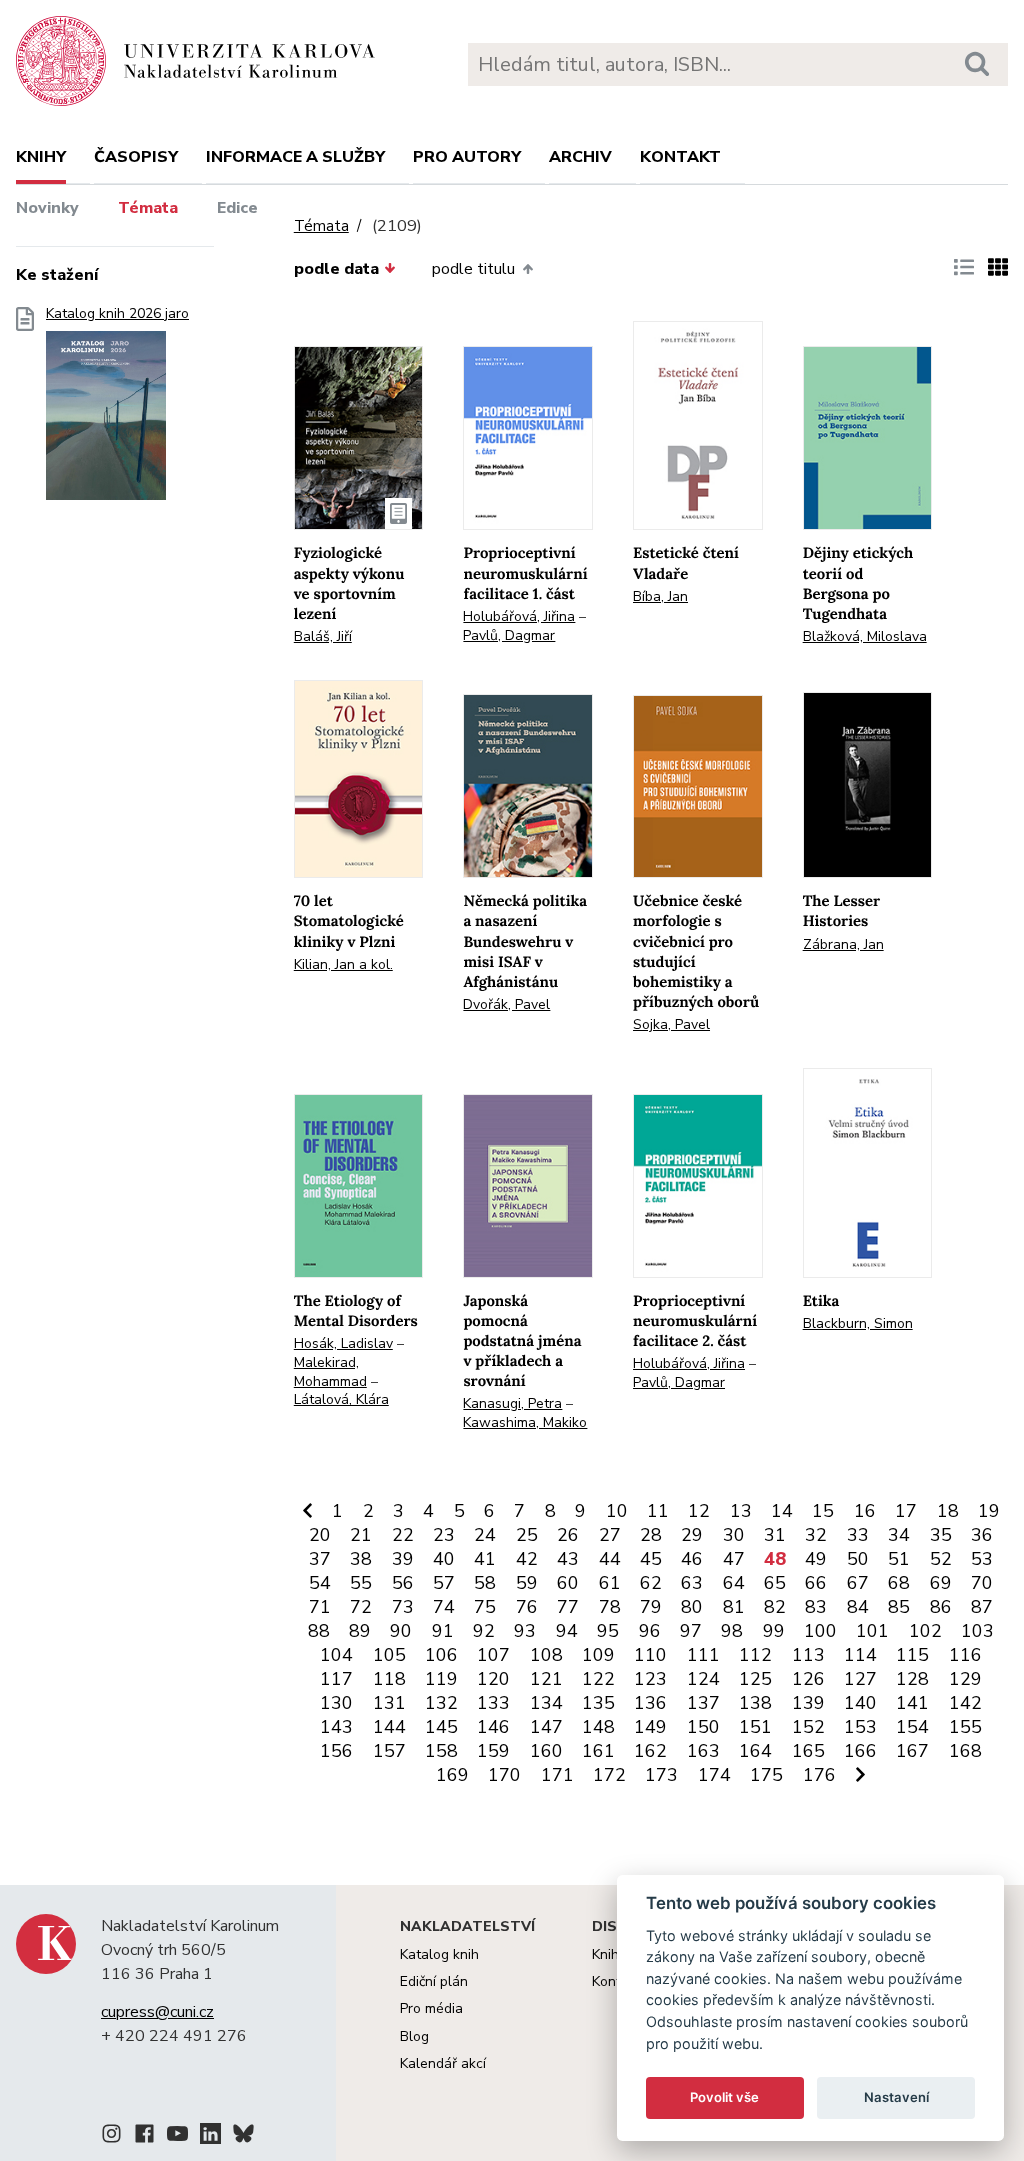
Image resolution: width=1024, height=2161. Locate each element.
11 (658, 1511)
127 (860, 1679)
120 (493, 1679)
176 (819, 1775)
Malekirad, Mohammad (330, 1372)
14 (782, 1511)
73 (403, 1607)
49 (816, 1559)
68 (899, 1583)
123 (650, 1679)
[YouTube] (177, 2137)
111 (703, 1655)
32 (816, 1535)
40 (444, 1559)
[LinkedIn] (210, 2137)
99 (774, 1631)
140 (860, 1703)
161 (598, 1751)
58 (485, 1583)
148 (598, 1727)
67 (858, 1583)
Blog (414, 2036)
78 (610, 1607)
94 (567, 1631)
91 (443, 1631)
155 (965, 1727)
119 (441, 1679)
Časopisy (136, 157)
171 (557, 1775)
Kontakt (680, 157)
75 (485, 1607)
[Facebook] (144, 2137)
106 (441, 1655)
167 (912, 1751)
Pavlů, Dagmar (509, 635)
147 (546, 1727)
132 (441, 1703)
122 (598, 1679)
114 (860, 1655)
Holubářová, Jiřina (519, 616)
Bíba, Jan (660, 596)
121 (546, 1679)
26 (568, 1535)
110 (650, 1655)
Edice (237, 208)
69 (941, 1583)
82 (775, 1607)
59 (527, 1583)
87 (982, 1607)
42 (527, 1559)
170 (504, 1775)
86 (941, 1607)
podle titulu (473, 269)
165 (808, 1751)
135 (598, 1703)
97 (691, 1631)
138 (755, 1703)
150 (703, 1727)
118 (389, 1679)
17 (906, 1511)
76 (527, 1607)
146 (493, 1727)
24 (485, 1535)
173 (661, 1775)
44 (610, 1559)
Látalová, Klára (341, 1399)
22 (403, 1535)
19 (989, 1511)
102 (925, 1631)
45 (651, 1559)
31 (775, 1535)
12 (699, 1511)
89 (360, 1631)
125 (755, 1679)
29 (692, 1535)
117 (336, 1679)
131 (389, 1703)
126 (808, 1679)
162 (650, 1751)
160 (546, 1751)
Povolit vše (724, 2097)
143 (336, 1727)
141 (912, 1703)
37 (320, 1559)
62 (651, 1583)
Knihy (41, 157)
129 (965, 1679)
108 (546, 1655)
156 (336, 1751)
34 (899, 1535)
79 (651, 1607)
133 (493, 1703)
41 (485, 1559)
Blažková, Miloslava (865, 636)
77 (568, 1607)
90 (401, 1631)
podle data (336, 269)
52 (941, 1559)
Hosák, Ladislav (343, 1343)
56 (403, 1583)
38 (361, 1559)
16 (865, 1511)
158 (441, 1751)
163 (703, 1751)
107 (493, 1655)
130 (336, 1703)
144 (389, 1727)
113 (808, 1655)
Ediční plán (434, 1981)
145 (441, 1727)
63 (692, 1583)
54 (320, 1583)
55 (361, 1583)
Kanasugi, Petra (512, 1403)
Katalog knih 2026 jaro (117, 314)
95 (608, 1631)
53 (982, 1559)
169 (452, 1775)
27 (610, 1535)
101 (872, 1631)
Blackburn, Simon (858, 1323)
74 (444, 1607)
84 (858, 1607)
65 (775, 1583)
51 (899, 1559)
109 (598, 1655)
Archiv (580, 157)
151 (755, 1727)
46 (692, 1559)
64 (734, 1583)
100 (820, 1631)
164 (755, 1751)
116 (965, 1655)
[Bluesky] (243, 2137)
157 (389, 1751)
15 (823, 1511)
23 (444, 1535)
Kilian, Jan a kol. (343, 964)
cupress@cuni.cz (157, 2012)
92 (484, 1631)
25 (527, 1535)
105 (389, 1655)
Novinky (47, 208)
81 (734, 1607)
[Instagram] (111, 2137)
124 (703, 1679)
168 (965, 1751)
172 (609, 1775)
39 (403, 1559)
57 (444, 1583)
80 (692, 1607)
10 (617, 1511)
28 (651, 1535)
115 (912, 1655)
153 (860, 1727)
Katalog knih (439, 1954)
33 (858, 1535)
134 (546, 1703)
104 (336, 1655)
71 (320, 1607)
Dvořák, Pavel (506, 1004)
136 (650, 1703)
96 (650, 1631)
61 (610, 1583)
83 (816, 1607)
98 (732, 1631)
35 (941, 1535)
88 (319, 1631)
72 (361, 1607)
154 (912, 1727)
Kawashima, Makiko (525, 1422)
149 (650, 1727)
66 (816, 1583)
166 (860, 1751)
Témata (148, 208)
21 (361, 1535)
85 (899, 1607)
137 (703, 1703)
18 (948, 1511)
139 (808, 1703)
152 (808, 1727)
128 (912, 1679)
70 (982, 1583)
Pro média (431, 2008)
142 (965, 1703)
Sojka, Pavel (671, 1024)
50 (858, 1559)
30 (734, 1535)
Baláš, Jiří (323, 636)
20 (320, 1535)
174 (714, 1775)
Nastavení (896, 2097)
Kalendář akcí (443, 2063)
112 (755, 1655)
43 (568, 1559)
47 (734, 1559)
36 (982, 1535)
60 (568, 1583)
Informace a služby (295, 157)
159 (493, 1751)
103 (977, 1631)
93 (525, 1631)
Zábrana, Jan (843, 944)
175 (766, 1775)
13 (741, 1511)
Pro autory (467, 157)
